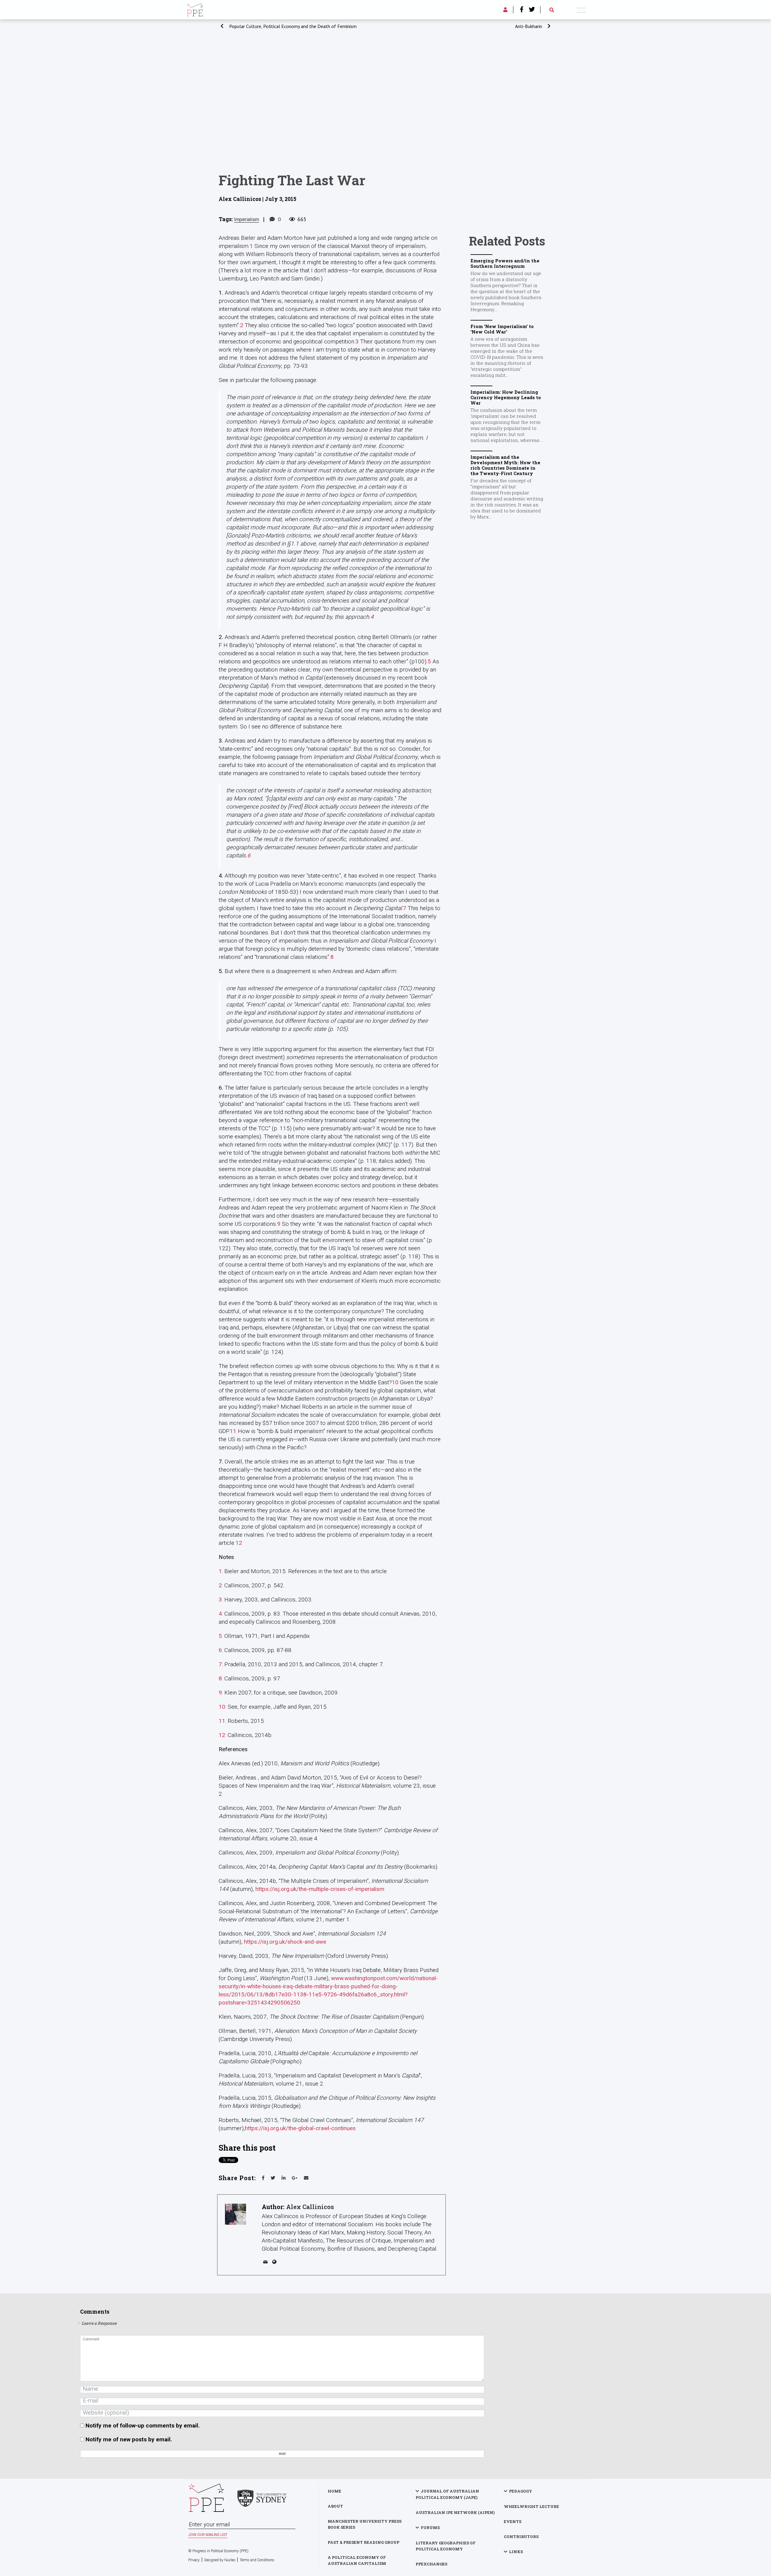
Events (513, 2521)
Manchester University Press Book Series (365, 2524)
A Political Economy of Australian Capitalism (357, 2560)
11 (233, 1431)
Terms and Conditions (257, 2560)
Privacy (194, 2560)
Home (334, 2491)
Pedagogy (521, 2491)
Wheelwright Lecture (531, 2506)
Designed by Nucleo (220, 2560)
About (335, 2506)
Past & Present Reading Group (364, 2542)
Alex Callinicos (310, 2207)
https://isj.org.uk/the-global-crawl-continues (300, 2128)
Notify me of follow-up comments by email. (143, 2426)
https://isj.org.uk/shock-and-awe (285, 1942)
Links (516, 2552)
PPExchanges (431, 2564)
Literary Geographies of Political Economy (446, 2546)
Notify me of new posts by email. (129, 2439)
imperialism (247, 219)
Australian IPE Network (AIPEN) (455, 2512)
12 (239, 1543)
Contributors (521, 2537)
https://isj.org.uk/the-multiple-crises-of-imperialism (320, 1889)
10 (395, 1382)
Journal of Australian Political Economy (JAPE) (447, 2494)
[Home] (195, 9)
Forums (430, 2527)
